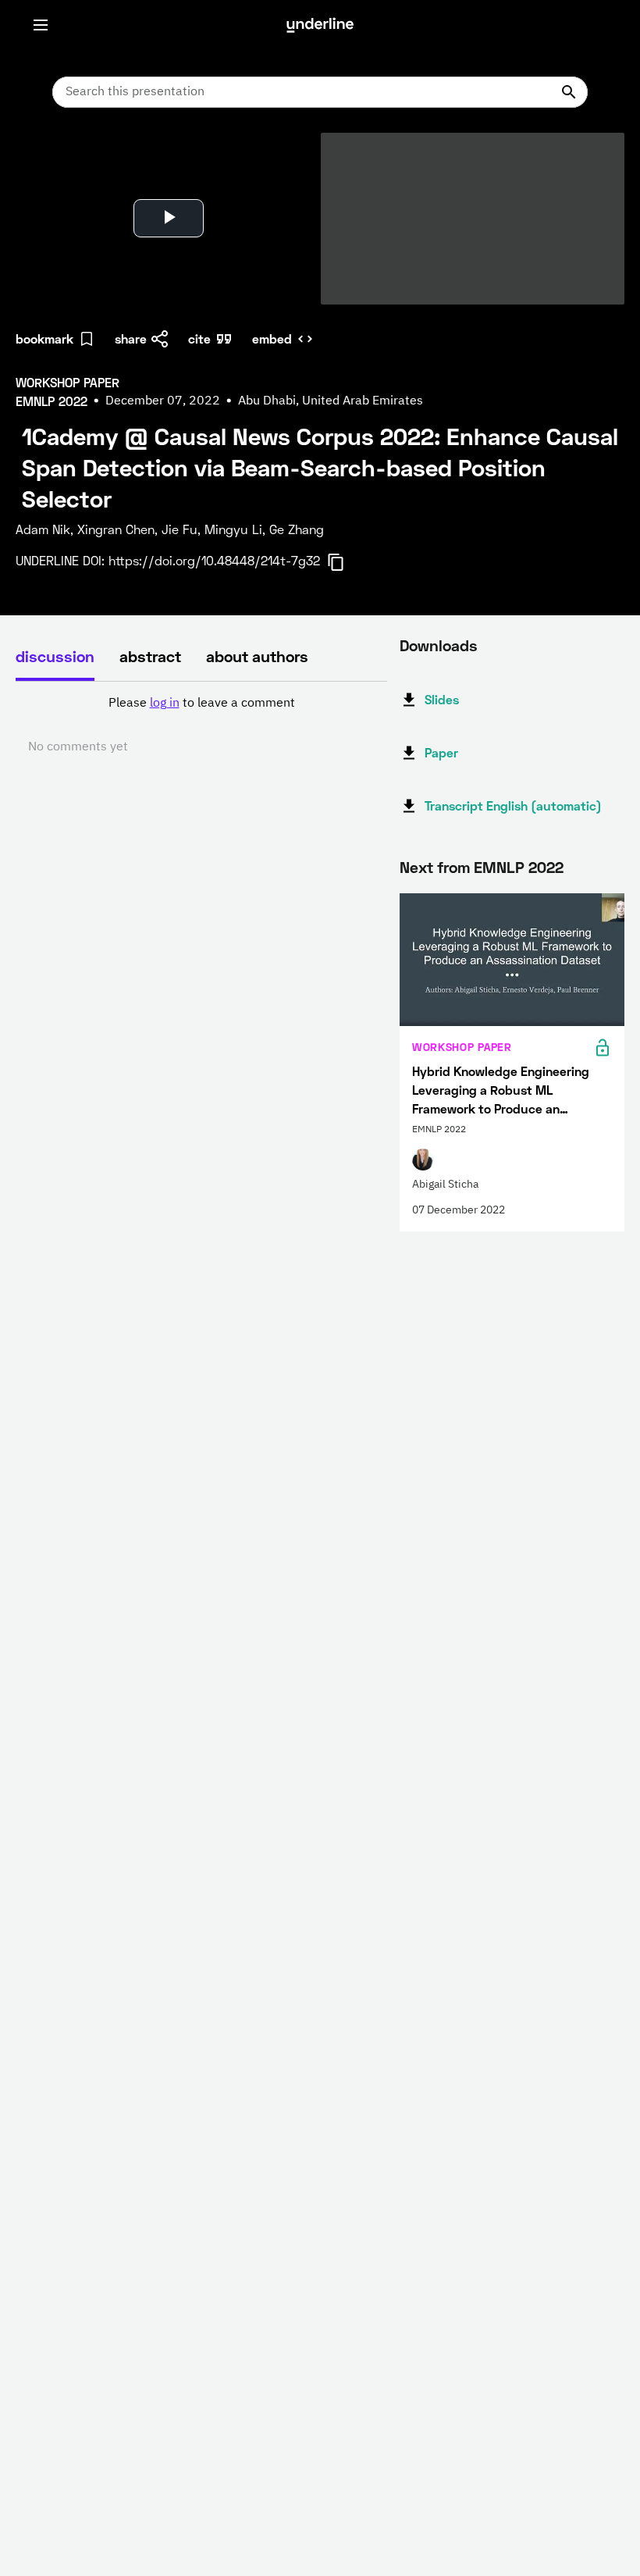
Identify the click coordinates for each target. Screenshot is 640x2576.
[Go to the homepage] (320, 25)
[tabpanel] (201, 725)
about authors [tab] (257, 656)
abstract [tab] (150, 656)
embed (272, 338)
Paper (441, 752)
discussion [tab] (55, 656)
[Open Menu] (41, 25)
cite (199, 338)
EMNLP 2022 (519, 867)
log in (165, 704)
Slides (442, 699)
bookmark (44, 338)
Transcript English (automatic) (513, 805)
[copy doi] (345, 562)
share (131, 338)
